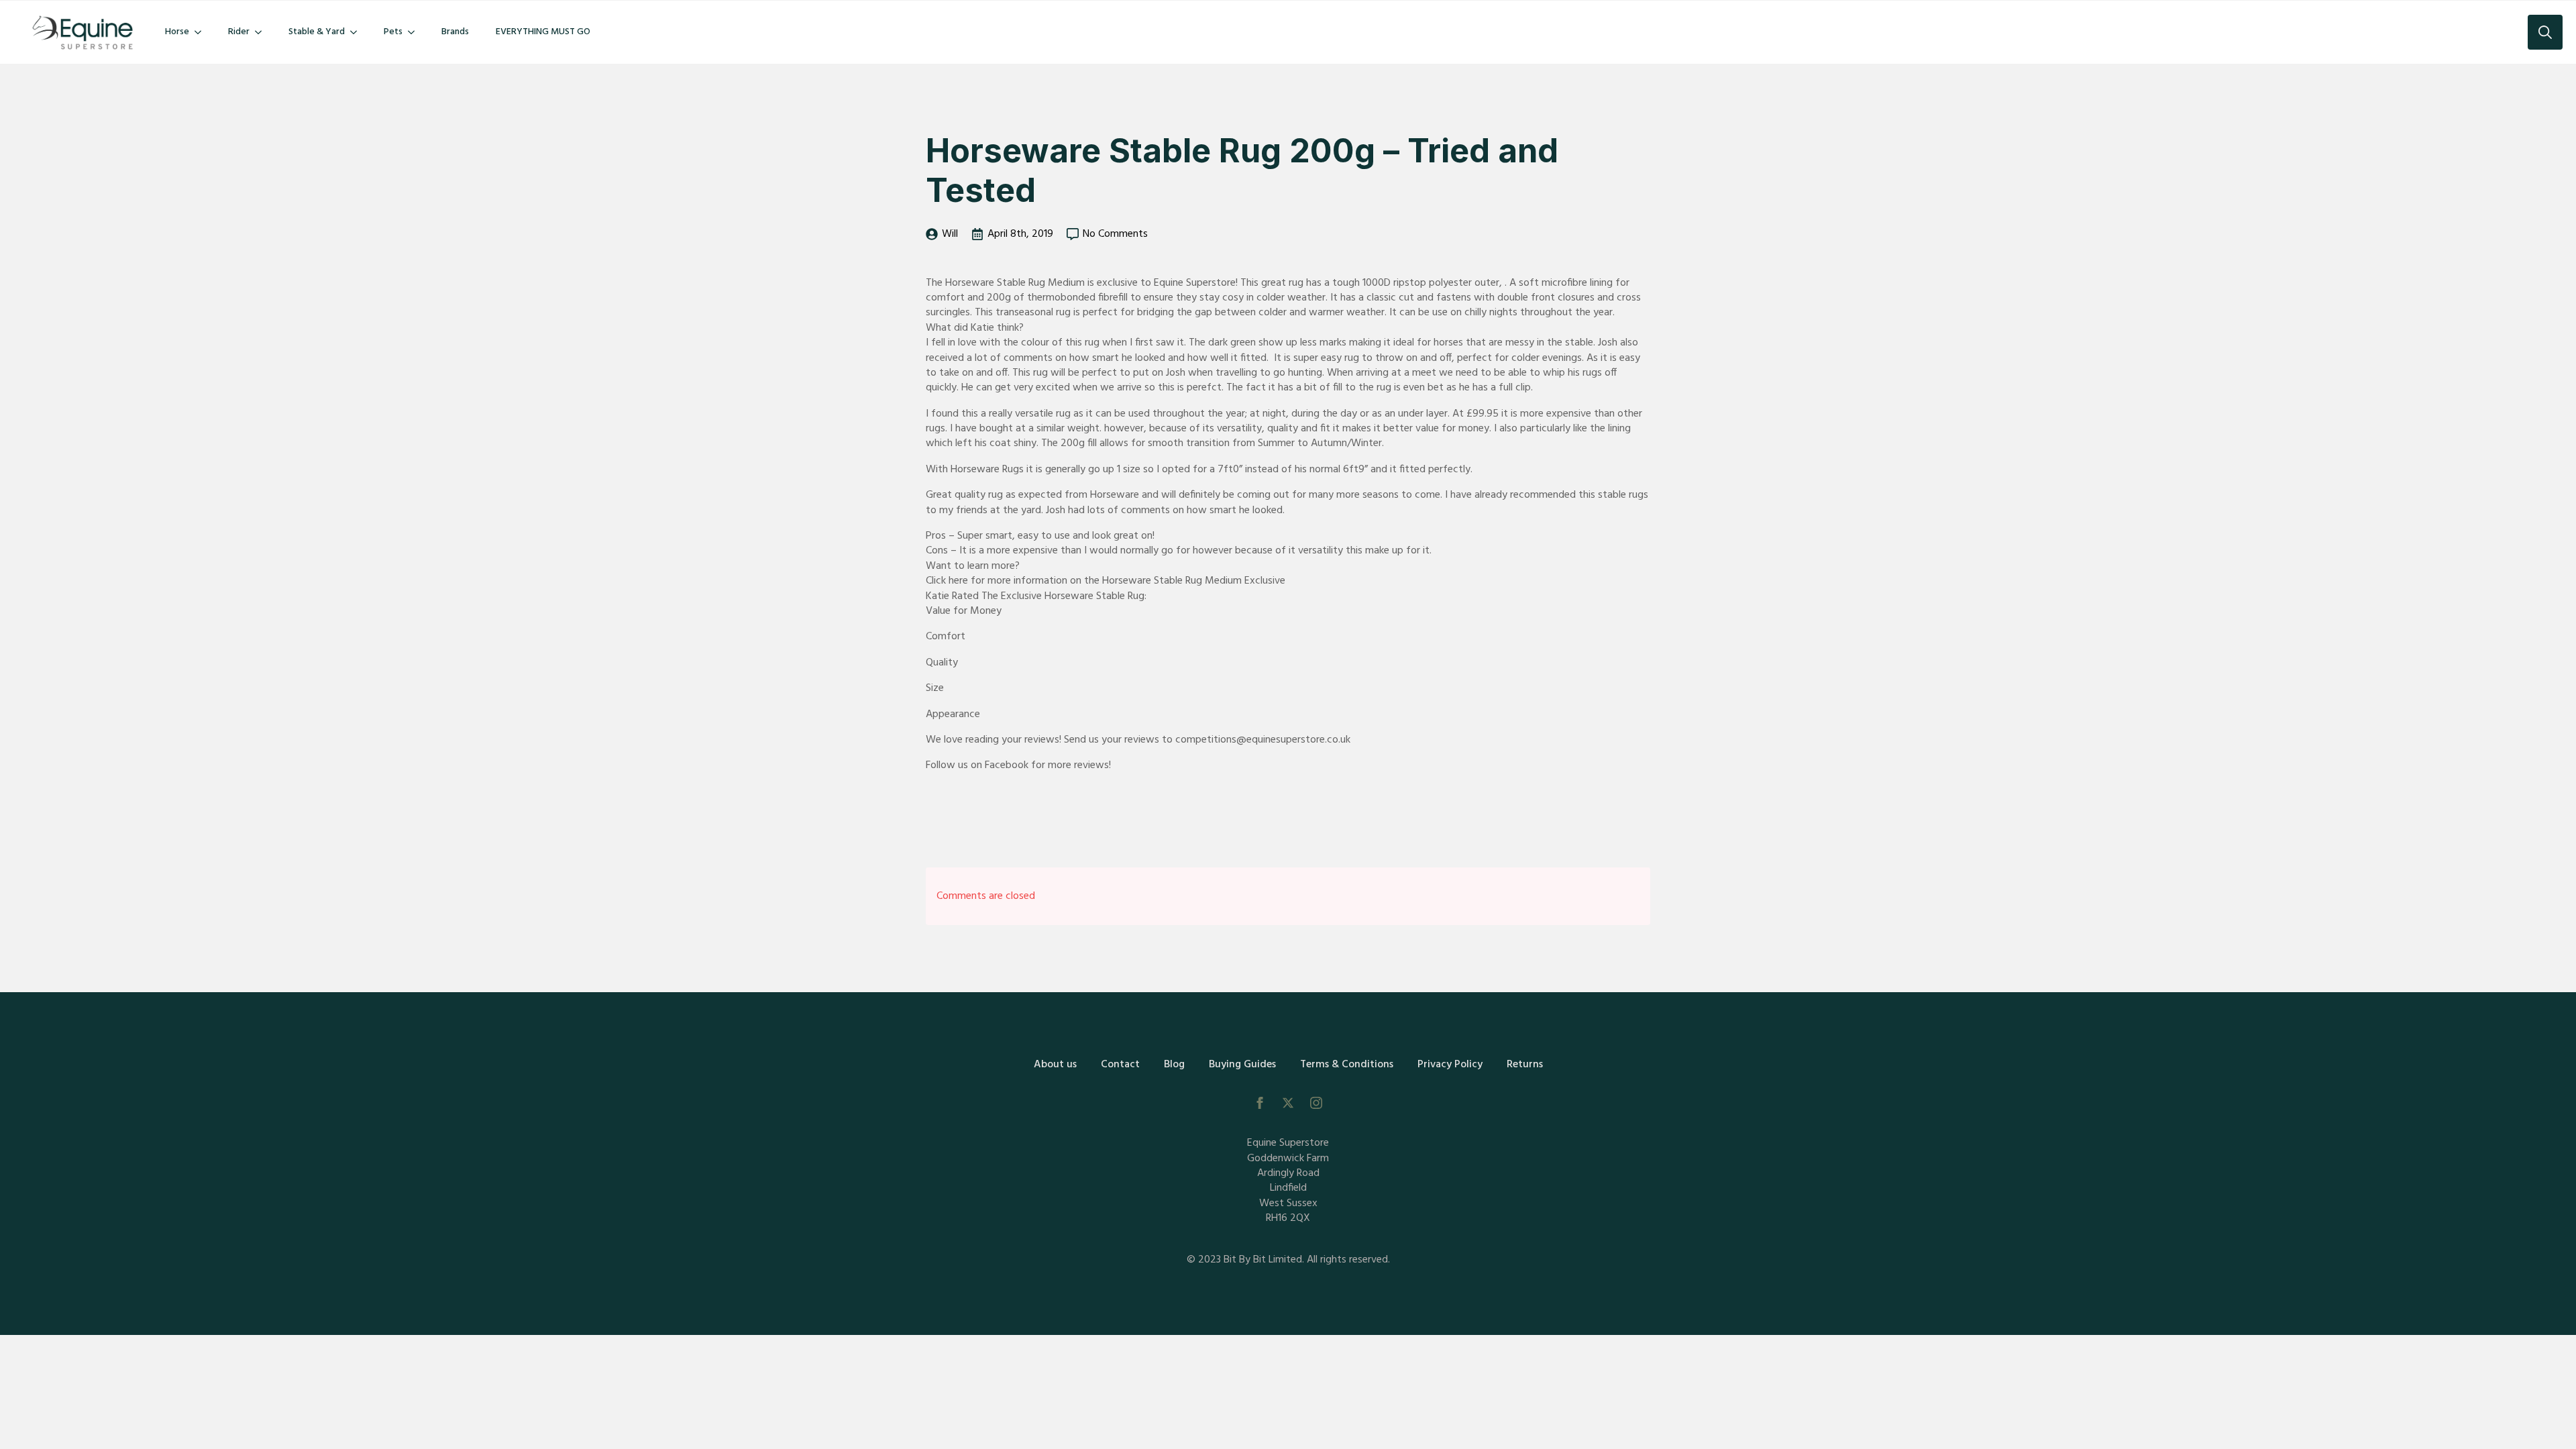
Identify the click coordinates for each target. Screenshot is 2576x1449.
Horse (177, 32)
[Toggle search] (2545, 32)
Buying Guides (1242, 1065)
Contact (1120, 1065)
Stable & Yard (317, 32)
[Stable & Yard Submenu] (358, 32)
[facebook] (1260, 1103)
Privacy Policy (1450, 1065)
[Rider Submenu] (262, 32)
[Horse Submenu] (202, 32)
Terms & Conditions (1347, 1065)
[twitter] (1288, 1103)
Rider (239, 32)
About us (1055, 1065)
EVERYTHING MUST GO (543, 32)
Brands (455, 32)
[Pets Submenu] (415, 32)
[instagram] (1316, 1103)
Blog (1174, 1065)
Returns (1525, 1065)
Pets (393, 32)
